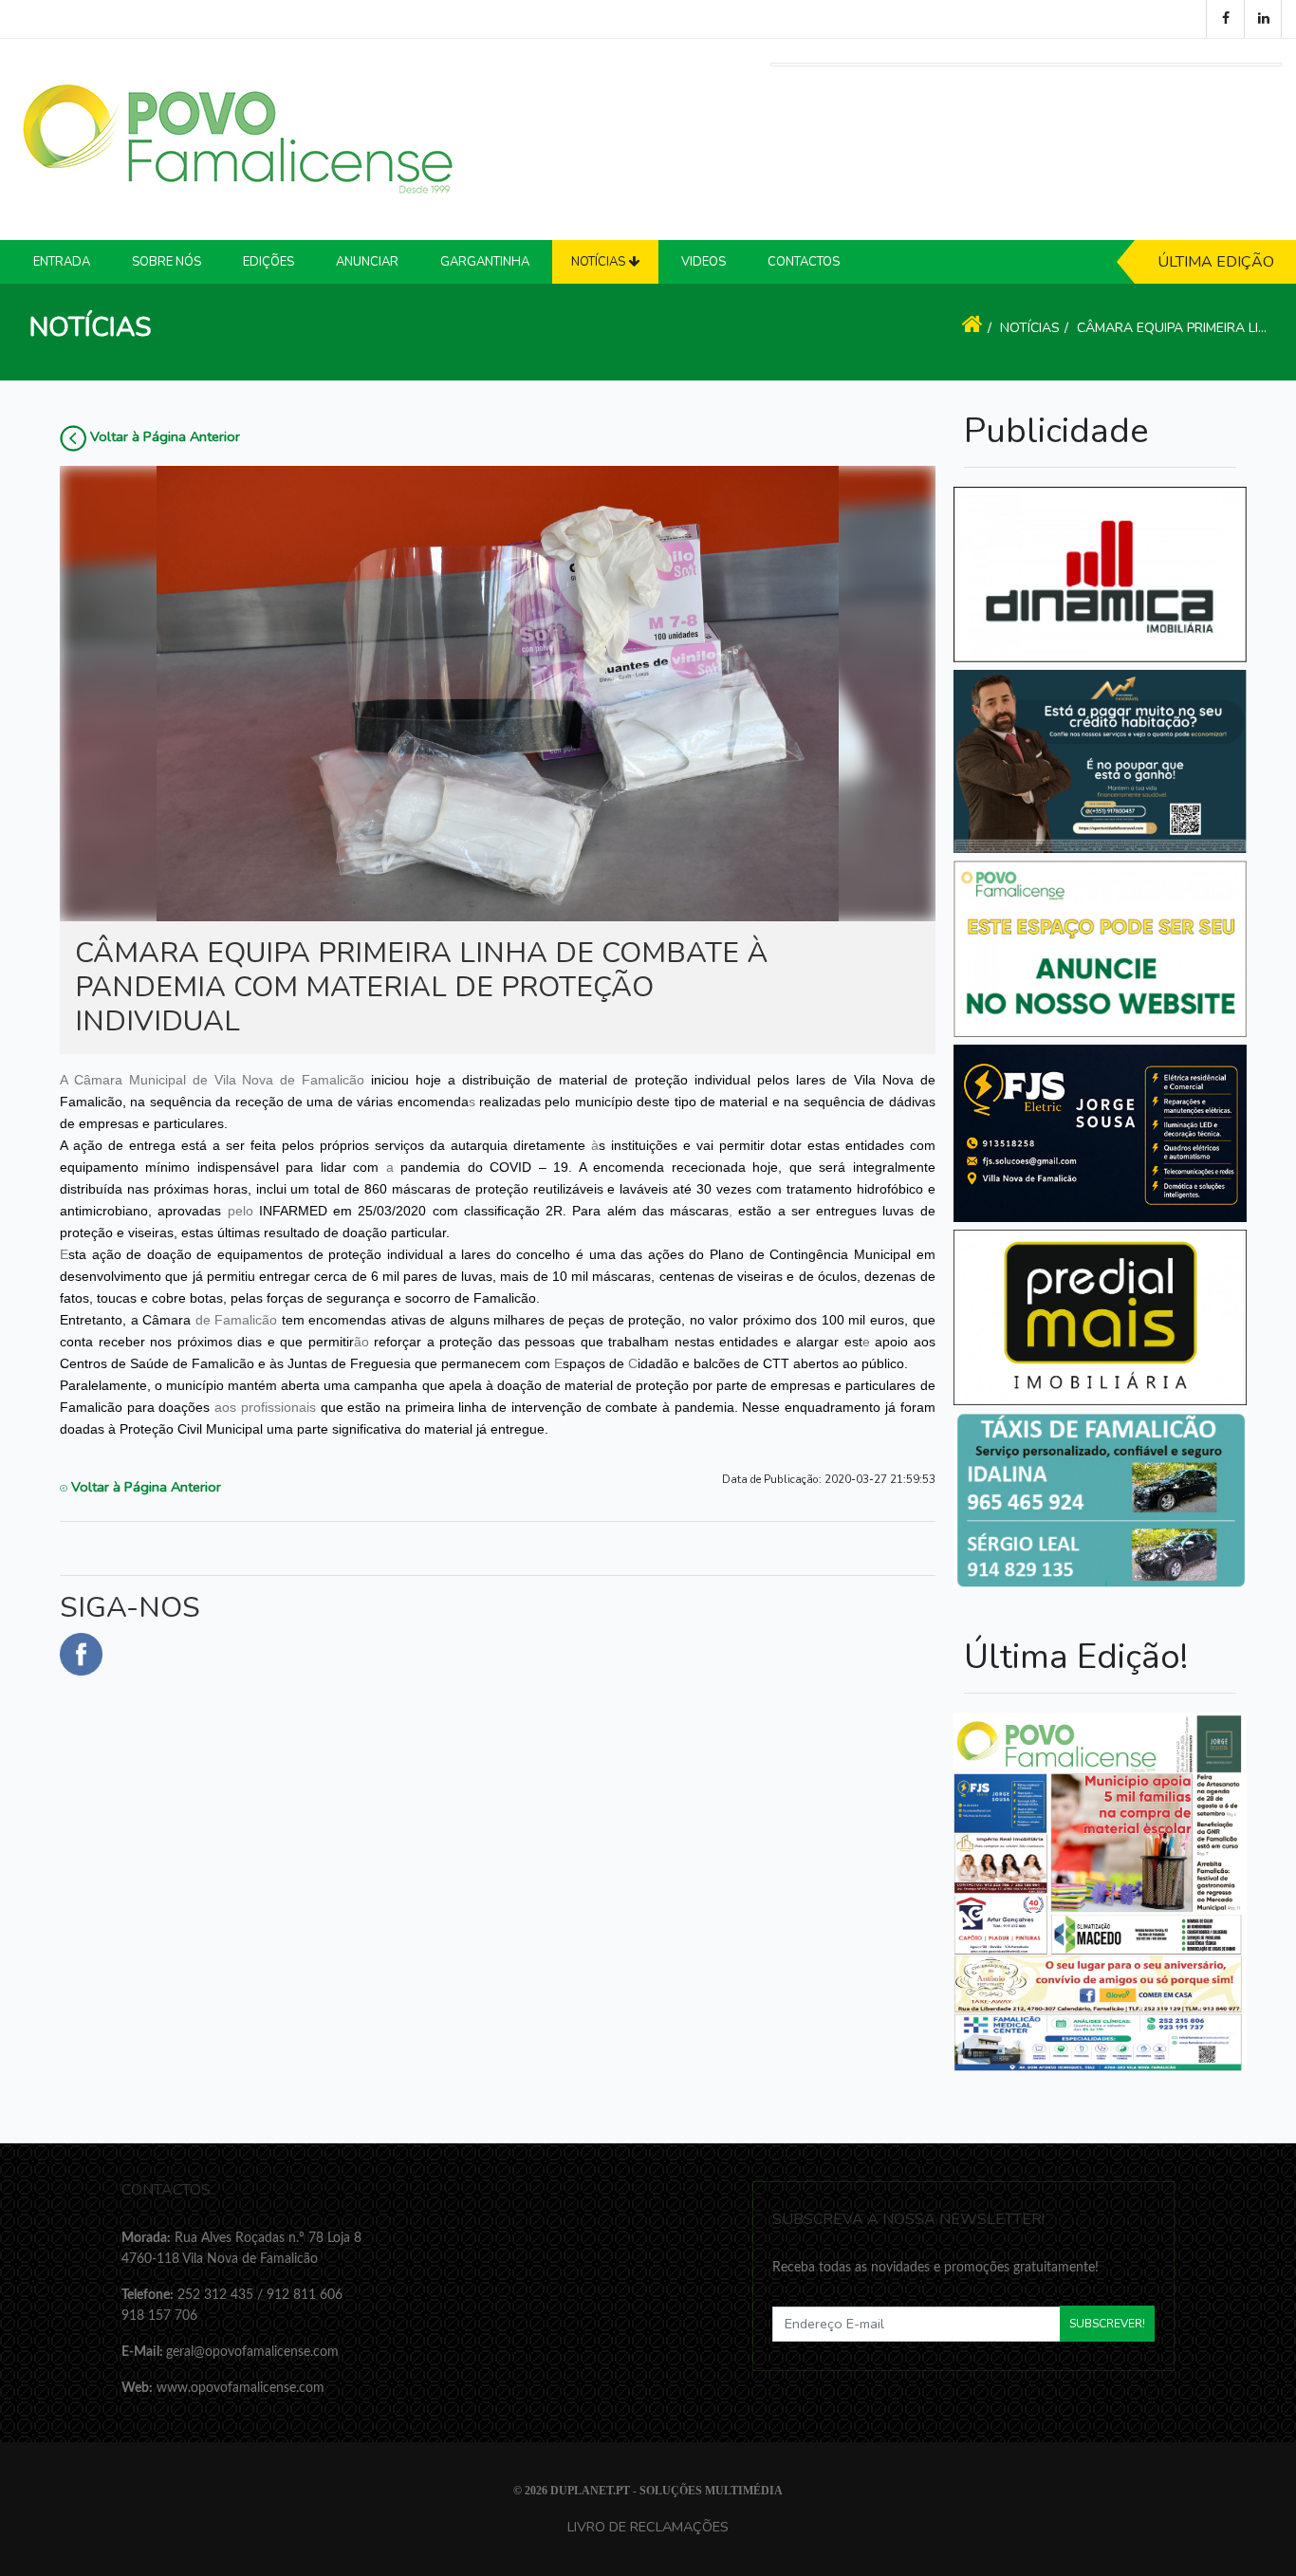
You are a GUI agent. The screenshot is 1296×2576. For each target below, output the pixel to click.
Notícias (1030, 328)
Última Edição (1216, 262)
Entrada (62, 262)
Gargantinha (485, 262)
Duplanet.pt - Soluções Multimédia (667, 2491)
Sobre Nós (167, 262)
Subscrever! (1107, 2324)
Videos (704, 262)
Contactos (804, 262)
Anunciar (367, 262)
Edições (268, 262)
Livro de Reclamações (648, 2527)
